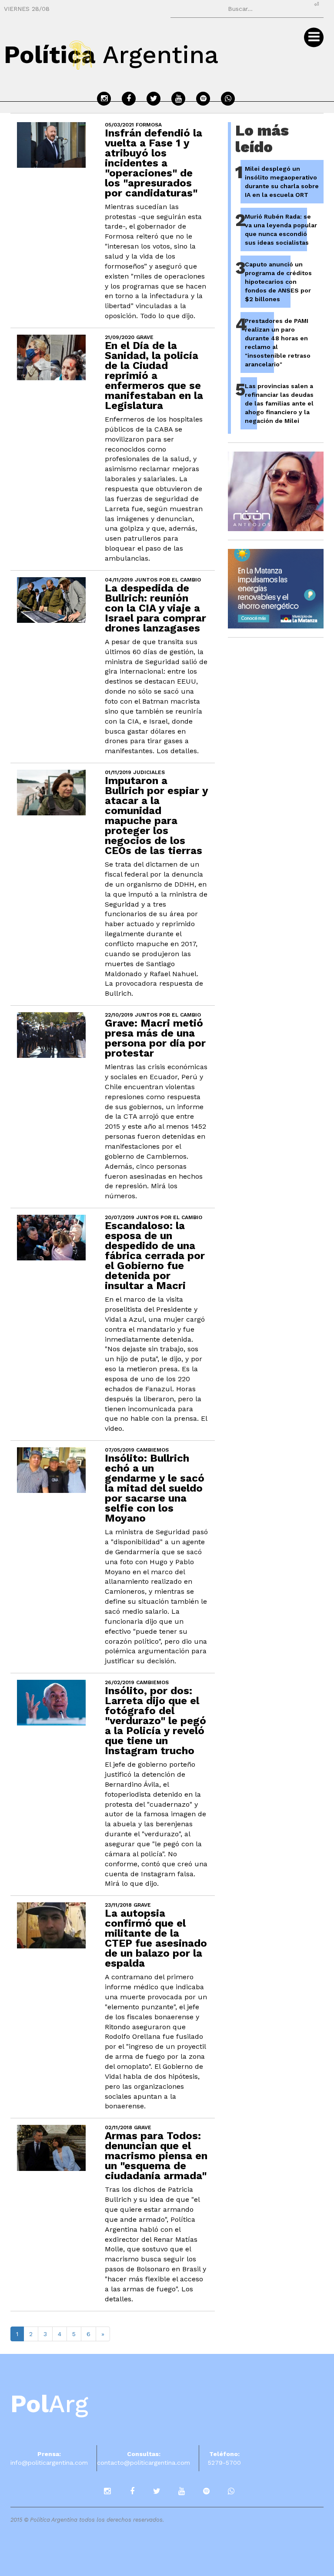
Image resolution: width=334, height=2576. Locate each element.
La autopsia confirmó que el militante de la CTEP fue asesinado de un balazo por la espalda (156, 1938)
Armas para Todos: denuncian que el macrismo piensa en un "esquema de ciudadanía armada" (156, 2156)
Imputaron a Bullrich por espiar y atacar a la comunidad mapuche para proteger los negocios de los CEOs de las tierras (156, 816)
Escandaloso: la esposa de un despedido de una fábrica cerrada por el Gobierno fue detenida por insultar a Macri (155, 1256)
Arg (49, 2404)
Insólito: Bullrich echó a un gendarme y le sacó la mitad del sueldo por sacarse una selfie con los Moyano (155, 1488)
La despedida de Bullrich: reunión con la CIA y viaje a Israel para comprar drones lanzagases (155, 608)
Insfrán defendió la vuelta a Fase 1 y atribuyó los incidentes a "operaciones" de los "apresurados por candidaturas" (154, 163)
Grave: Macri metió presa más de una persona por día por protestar (155, 1038)
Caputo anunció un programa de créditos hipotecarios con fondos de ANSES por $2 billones (278, 282)
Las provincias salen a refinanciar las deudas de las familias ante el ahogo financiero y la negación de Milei (279, 403)
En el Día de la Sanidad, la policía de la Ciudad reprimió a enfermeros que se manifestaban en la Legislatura (154, 376)
